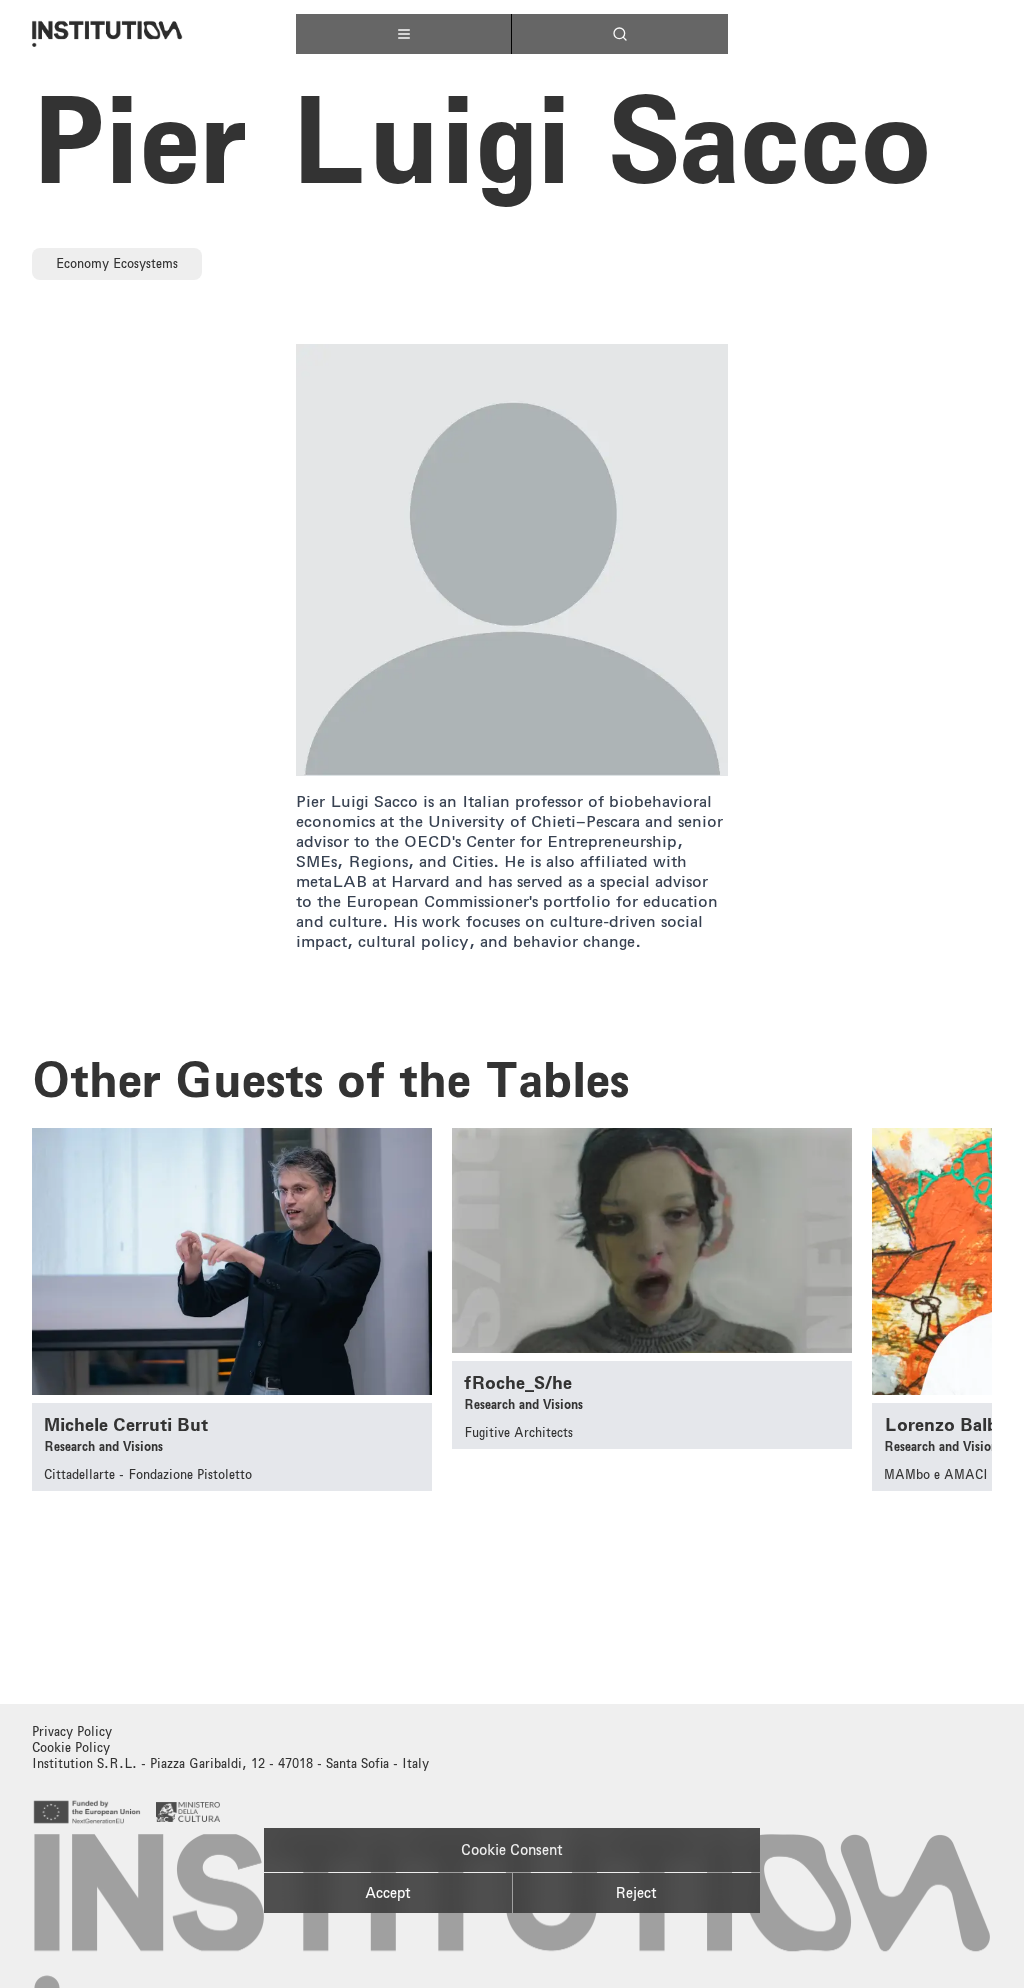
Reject (636, 1893)
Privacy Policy (72, 1731)
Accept (388, 1893)
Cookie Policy (71, 1747)
